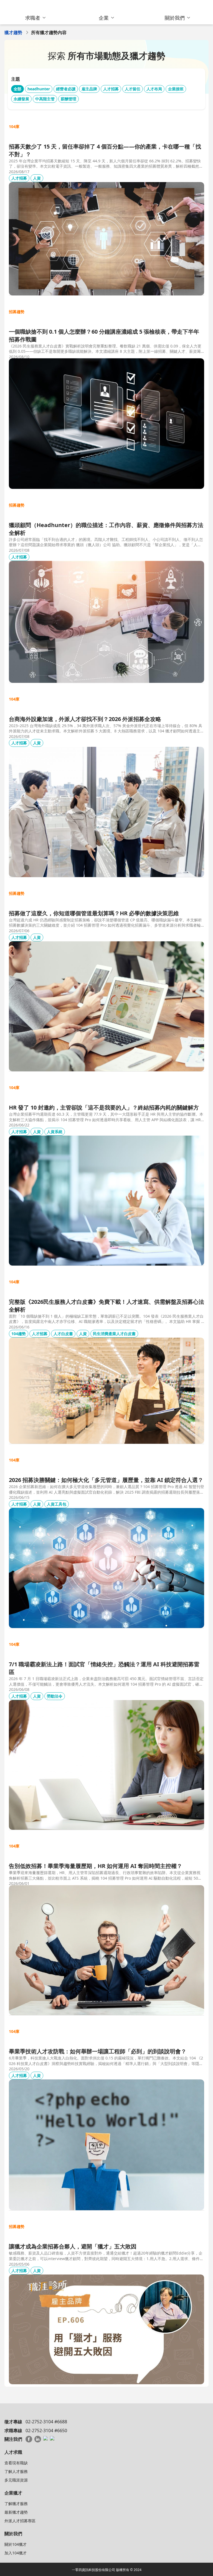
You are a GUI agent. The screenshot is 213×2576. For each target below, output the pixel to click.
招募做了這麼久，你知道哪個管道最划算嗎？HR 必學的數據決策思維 (94, 913)
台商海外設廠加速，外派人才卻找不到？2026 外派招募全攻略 (85, 719)
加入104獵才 (16, 2553)
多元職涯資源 (16, 2480)
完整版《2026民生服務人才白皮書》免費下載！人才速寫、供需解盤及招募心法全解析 (106, 1306)
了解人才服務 (16, 2471)
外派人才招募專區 (20, 2521)
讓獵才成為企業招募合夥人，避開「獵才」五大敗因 (73, 2246)
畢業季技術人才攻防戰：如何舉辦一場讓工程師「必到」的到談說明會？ (98, 2051)
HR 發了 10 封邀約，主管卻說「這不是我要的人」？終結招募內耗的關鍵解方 (104, 1107)
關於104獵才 (16, 2544)
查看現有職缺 (16, 2463)
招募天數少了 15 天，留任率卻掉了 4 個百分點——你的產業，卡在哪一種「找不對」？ (105, 150)
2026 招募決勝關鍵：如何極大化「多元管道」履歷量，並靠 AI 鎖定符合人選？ (106, 1480)
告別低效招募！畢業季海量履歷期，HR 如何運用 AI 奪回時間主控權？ (96, 1866)
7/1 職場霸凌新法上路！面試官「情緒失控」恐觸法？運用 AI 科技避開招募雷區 (104, 1668)
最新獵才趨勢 (16, 2512)
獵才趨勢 (13, 32)
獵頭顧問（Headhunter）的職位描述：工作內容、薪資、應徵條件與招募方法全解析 (106, 529)
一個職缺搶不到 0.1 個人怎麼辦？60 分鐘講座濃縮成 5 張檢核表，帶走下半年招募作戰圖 (104, 335)
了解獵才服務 (16, 2504)
